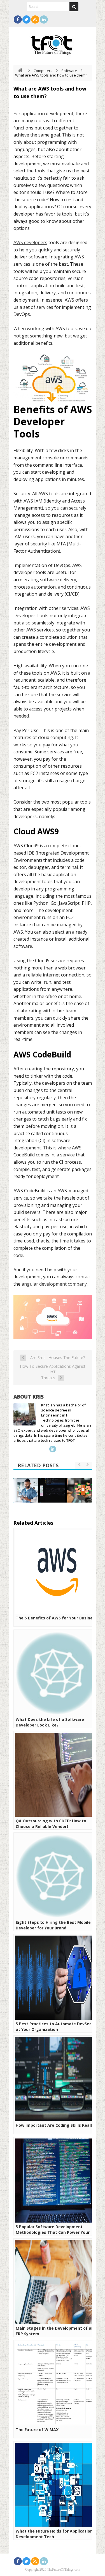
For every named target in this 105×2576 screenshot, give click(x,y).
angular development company (54, 1284)
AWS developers (30, 242)
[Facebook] (18, 19)
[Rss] (35, 19)
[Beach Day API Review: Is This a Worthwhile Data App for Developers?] (53, 1490)
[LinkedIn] (44, 19)
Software (69, 71)
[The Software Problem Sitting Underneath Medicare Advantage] (26, 1490)
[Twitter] (26, 19)
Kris (38, 1397)
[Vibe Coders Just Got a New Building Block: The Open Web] (80, 1490)
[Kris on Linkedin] (53, 1449)
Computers (43, 71)
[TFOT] (53, 43)
